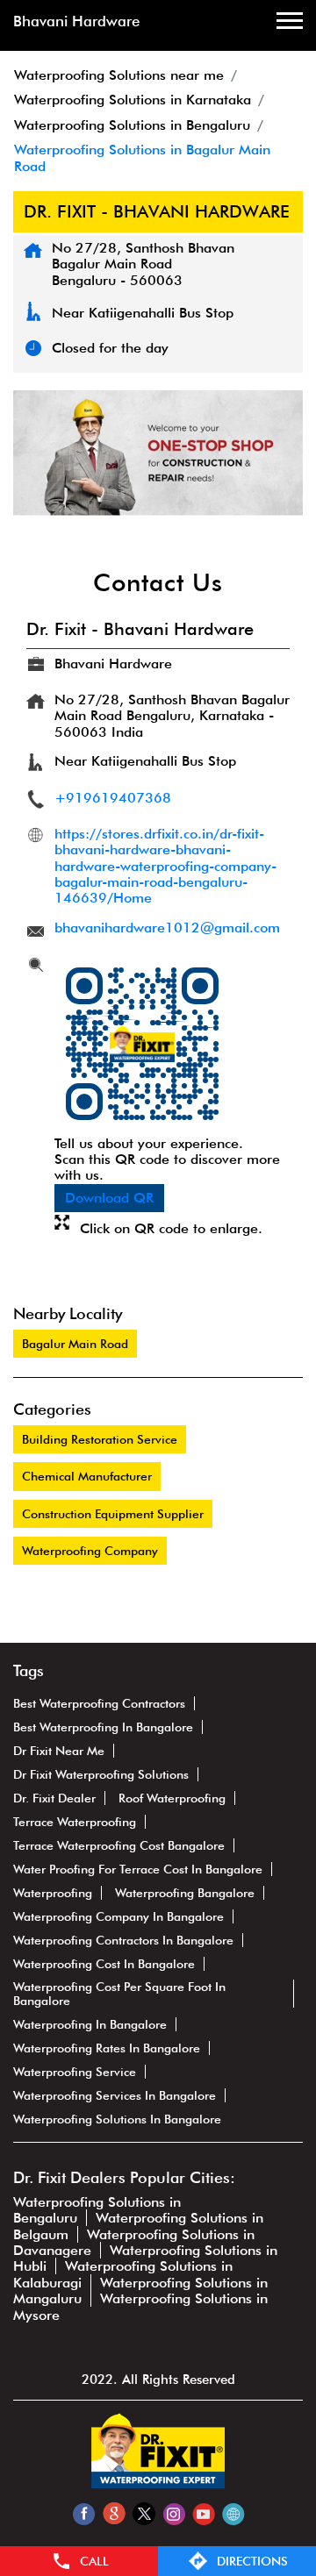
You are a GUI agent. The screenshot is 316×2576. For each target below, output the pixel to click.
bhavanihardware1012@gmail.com (167, 928)
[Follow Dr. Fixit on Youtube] (203, 2513)
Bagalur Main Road (75, 1344)
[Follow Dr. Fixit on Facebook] (84, 2513)
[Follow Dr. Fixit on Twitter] (144, 2513)
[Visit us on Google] (114, 2513)
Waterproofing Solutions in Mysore (140, 2306)
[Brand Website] (233, 2513)
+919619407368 (113, 798)
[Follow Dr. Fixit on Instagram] (173, 2513)
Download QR (109, 1198)
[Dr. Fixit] (158, 2483)
